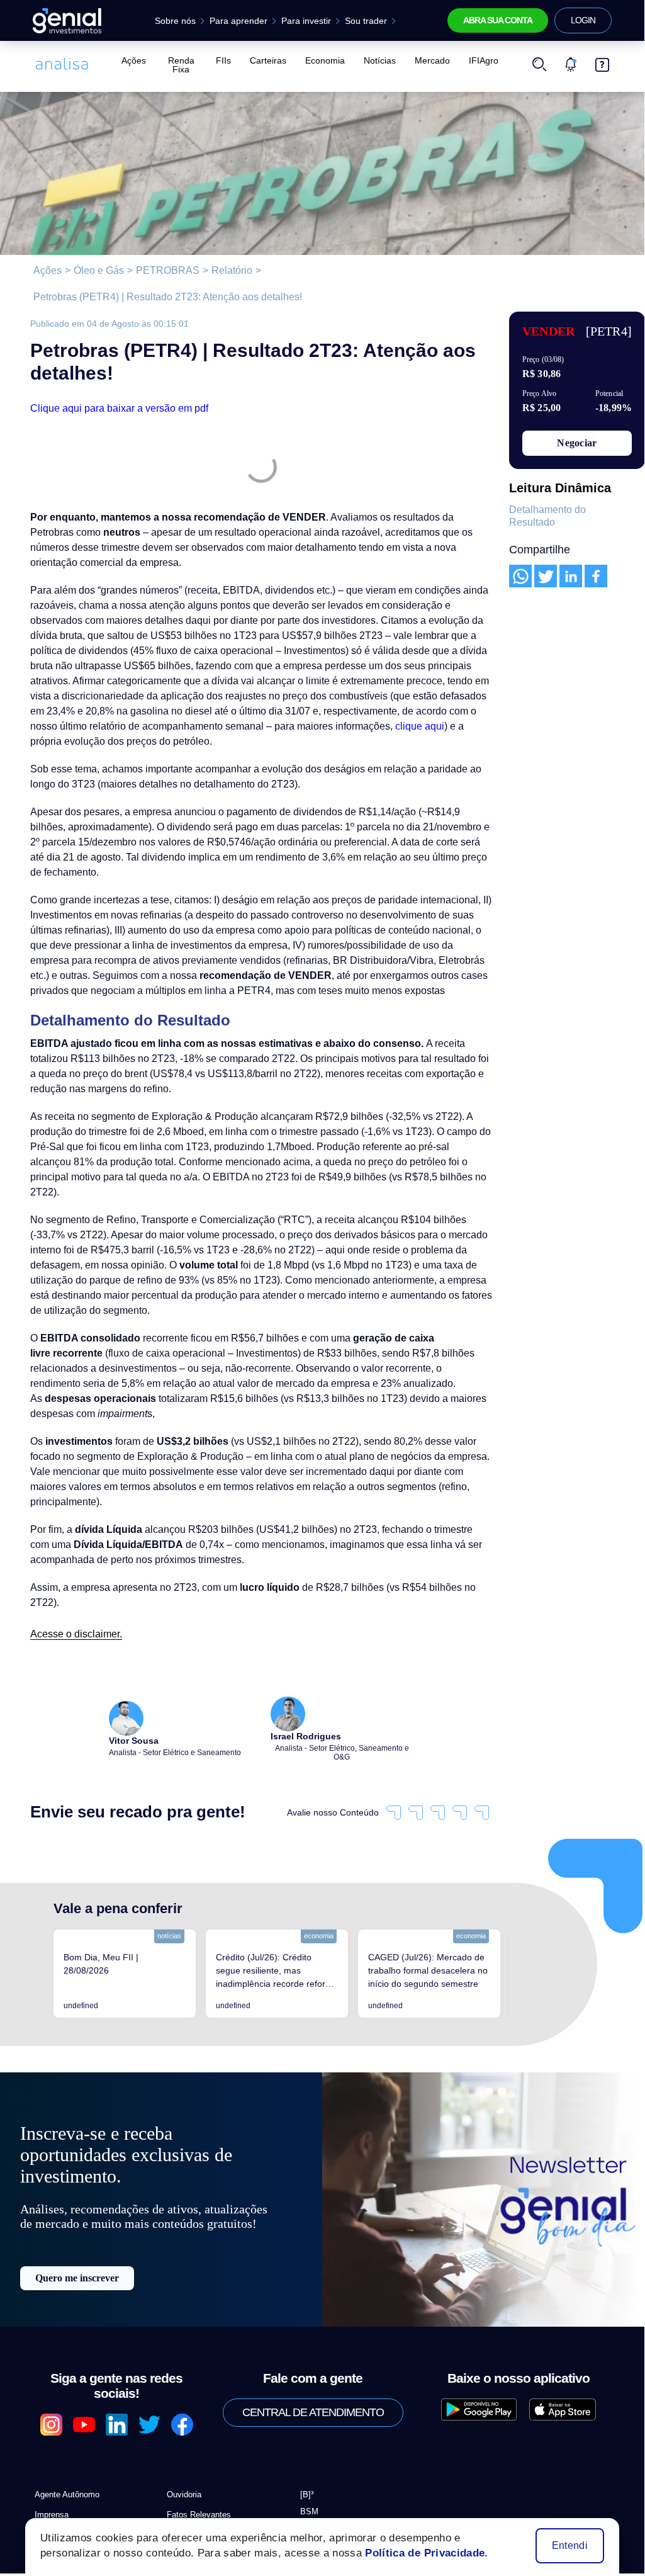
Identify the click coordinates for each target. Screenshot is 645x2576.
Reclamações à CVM (334, 2429)
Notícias (377, 60)
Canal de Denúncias (68, 2425)
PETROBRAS (152, 271)
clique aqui (169, 699)
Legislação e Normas (202, 2404)
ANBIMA (313, 2395)
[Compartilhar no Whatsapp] (520, 576)
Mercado (426, 60)
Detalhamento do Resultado (546, 516)
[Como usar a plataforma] (602, 60)
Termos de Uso (59, 2404)
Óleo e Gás (92, 271)
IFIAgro (475, 60)
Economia (324, 60)
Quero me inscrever (77, 2162)
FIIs (228, 60)
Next (519, 1832)
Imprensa (51, 2364)
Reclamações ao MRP (336, 2446)
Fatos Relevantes (195, 2364)
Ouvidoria (184, 2344)
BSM (308, 2361)
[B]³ (307, 2344)
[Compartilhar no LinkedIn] (571, 576)
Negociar (577, 443)
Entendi (571, 2546)
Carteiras (270, 60)
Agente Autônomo (65, 2344)
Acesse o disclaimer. (72, 1502)
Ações (132, 60)
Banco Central (324, 2412)
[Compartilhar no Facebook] (596, 576)
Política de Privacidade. (415, 2553)
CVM (307, 2378)
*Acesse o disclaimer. (72, 2486)
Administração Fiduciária (210, 2384)
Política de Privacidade (73, 2384)
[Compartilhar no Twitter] (546, 576)
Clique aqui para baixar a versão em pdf (113, 382)
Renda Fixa (182, 60)
